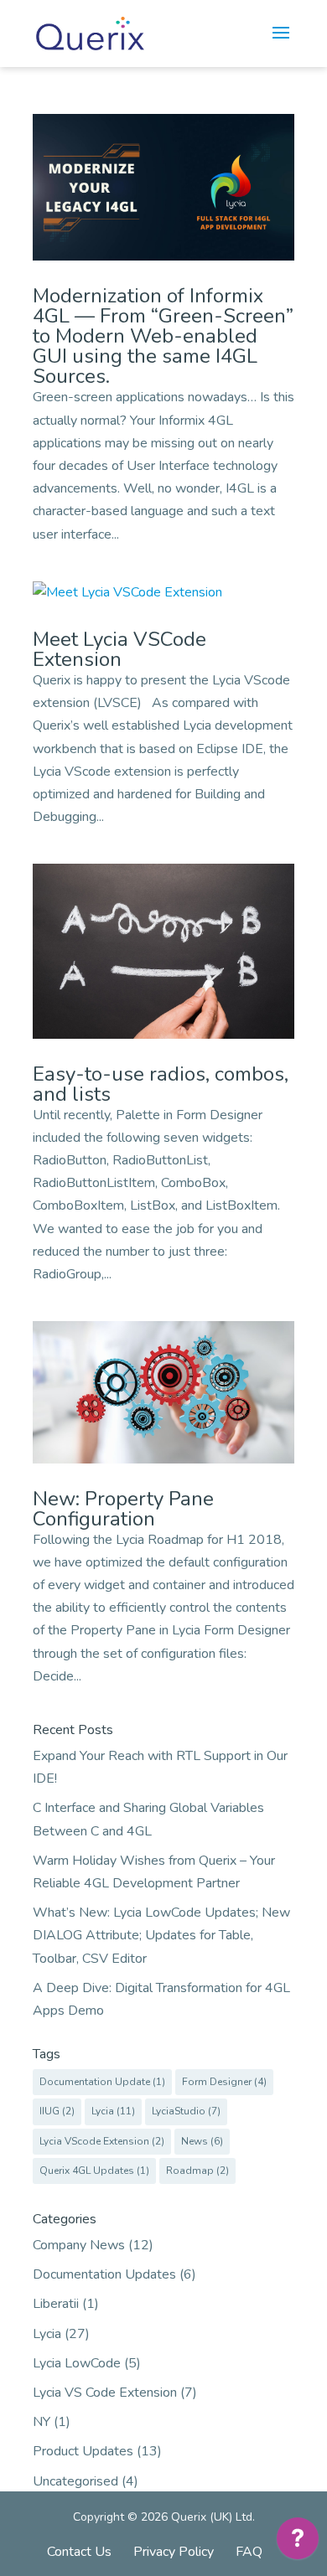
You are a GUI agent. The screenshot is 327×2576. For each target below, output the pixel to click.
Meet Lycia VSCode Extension (119, 649)
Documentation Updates (104, 2274)
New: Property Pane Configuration (123, 1509)
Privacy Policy (174, 2552)
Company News (79, 2245)
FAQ (249, 2552)
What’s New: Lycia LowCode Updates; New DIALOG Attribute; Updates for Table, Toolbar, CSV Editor (161, 1935)
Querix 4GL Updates (94, 2171)
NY (42, 2422)
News (202, 2141)
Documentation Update (102, 2082)
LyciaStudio (186, 2111)
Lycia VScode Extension (102, 2141)
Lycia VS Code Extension (105, 2393)
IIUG (57, 2111)
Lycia (113, 2111)
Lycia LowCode (77, 2363)
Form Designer (224, 2082)
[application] (298, 2542)
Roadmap (197, 2171)
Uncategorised (75, 2481)
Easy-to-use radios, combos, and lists (161, 1084)
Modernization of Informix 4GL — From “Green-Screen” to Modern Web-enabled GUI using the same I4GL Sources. (163, 336)
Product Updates (83, 2451)
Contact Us (79, 2552)
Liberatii (56, 2304)
